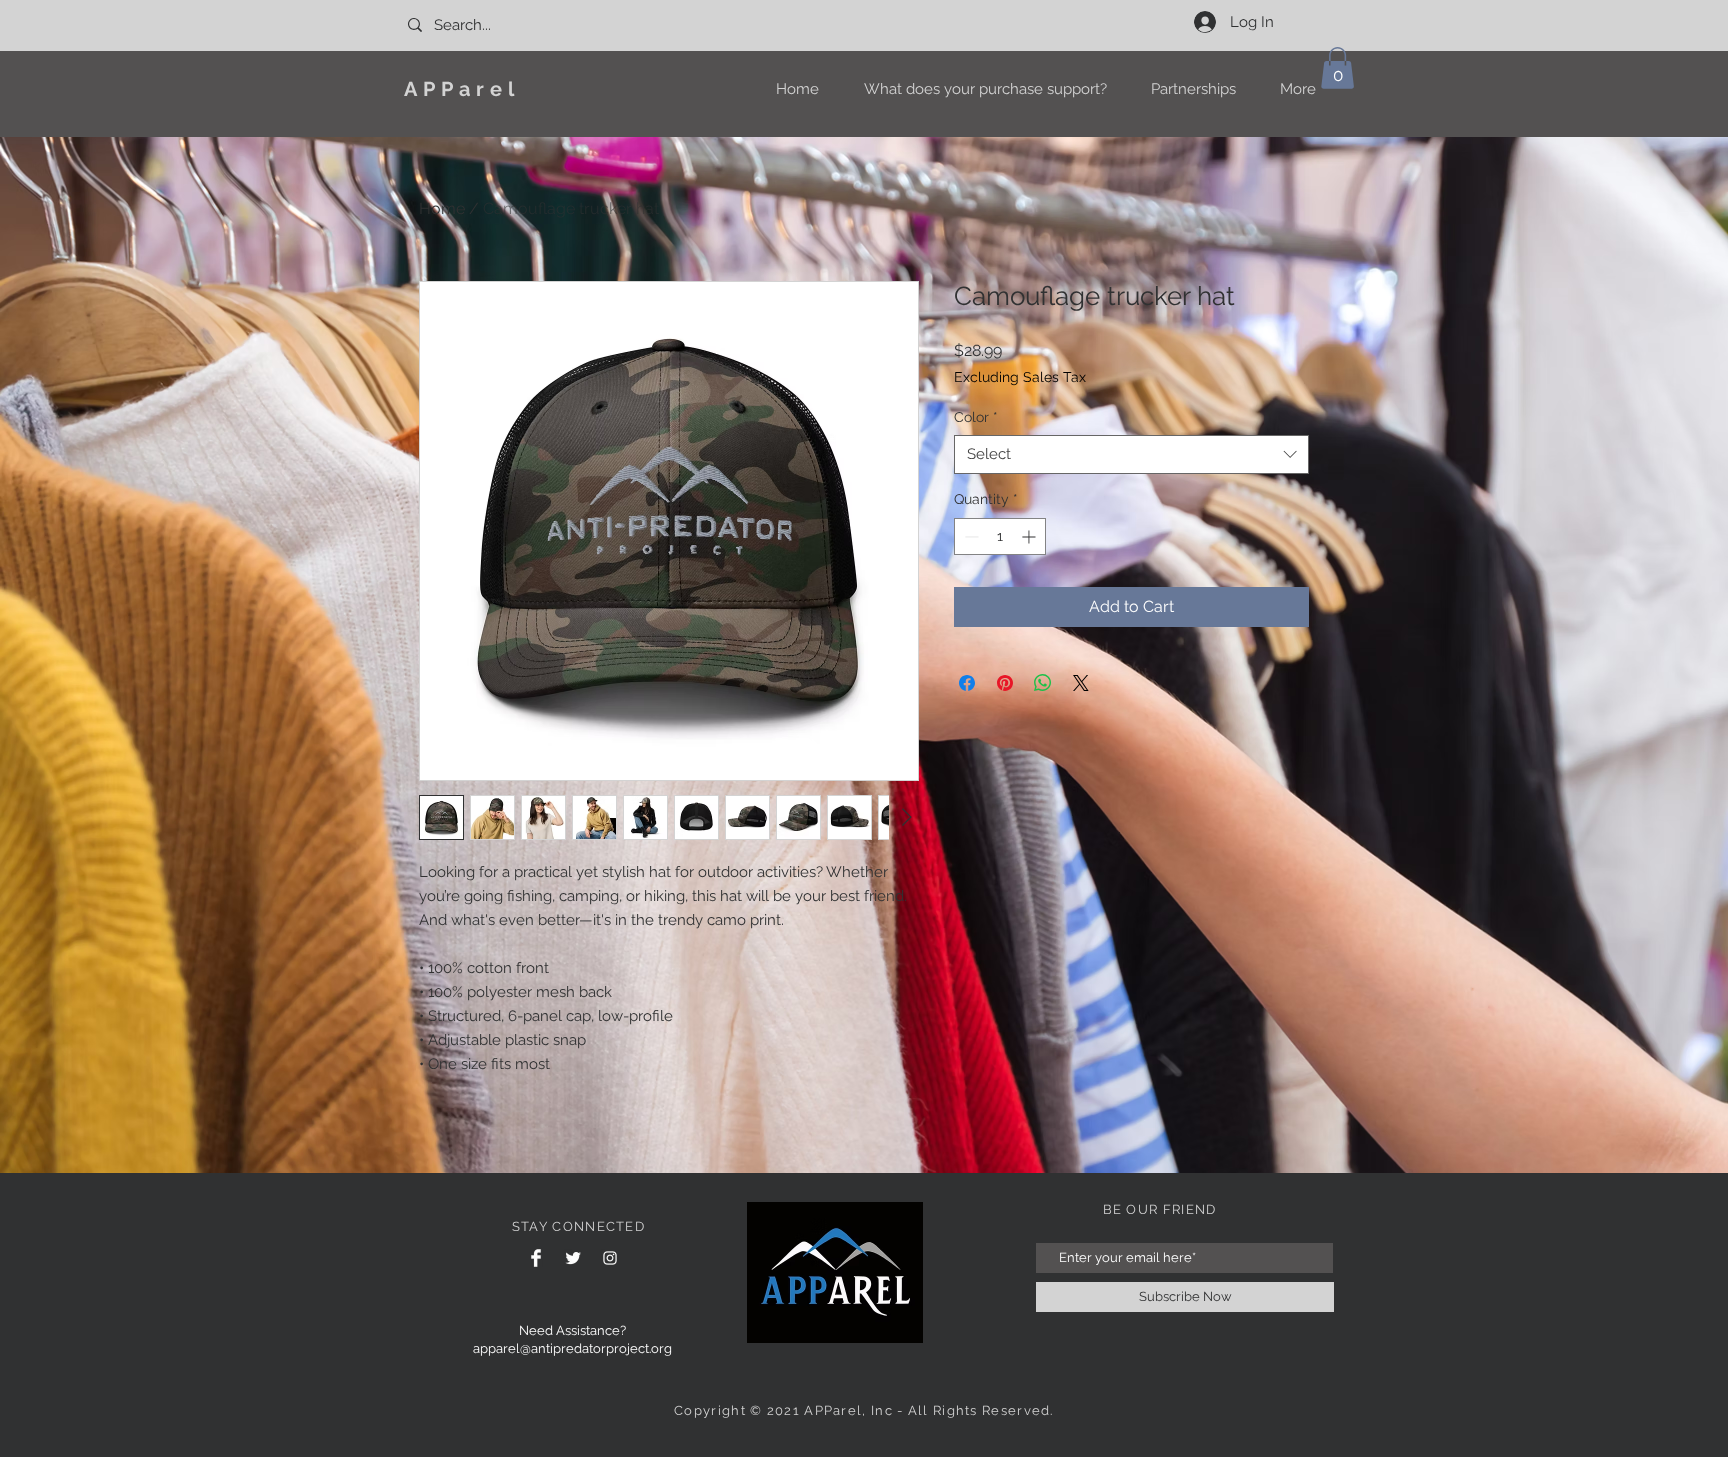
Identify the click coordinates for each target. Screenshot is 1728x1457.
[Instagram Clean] (610, 1258)
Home (442, 208)
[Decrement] (969, 536)
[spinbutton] (1000, 536)
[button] (1337, 68)
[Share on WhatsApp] (1043, 683)
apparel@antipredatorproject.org (572, 1348)
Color (976, 417)
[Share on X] (1081, 683)
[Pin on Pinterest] (1005, 683)
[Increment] (1030, 536)
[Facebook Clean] (536, 1258)
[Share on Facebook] (967, 683)
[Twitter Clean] (573, 1258)
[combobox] (1131, 454)
